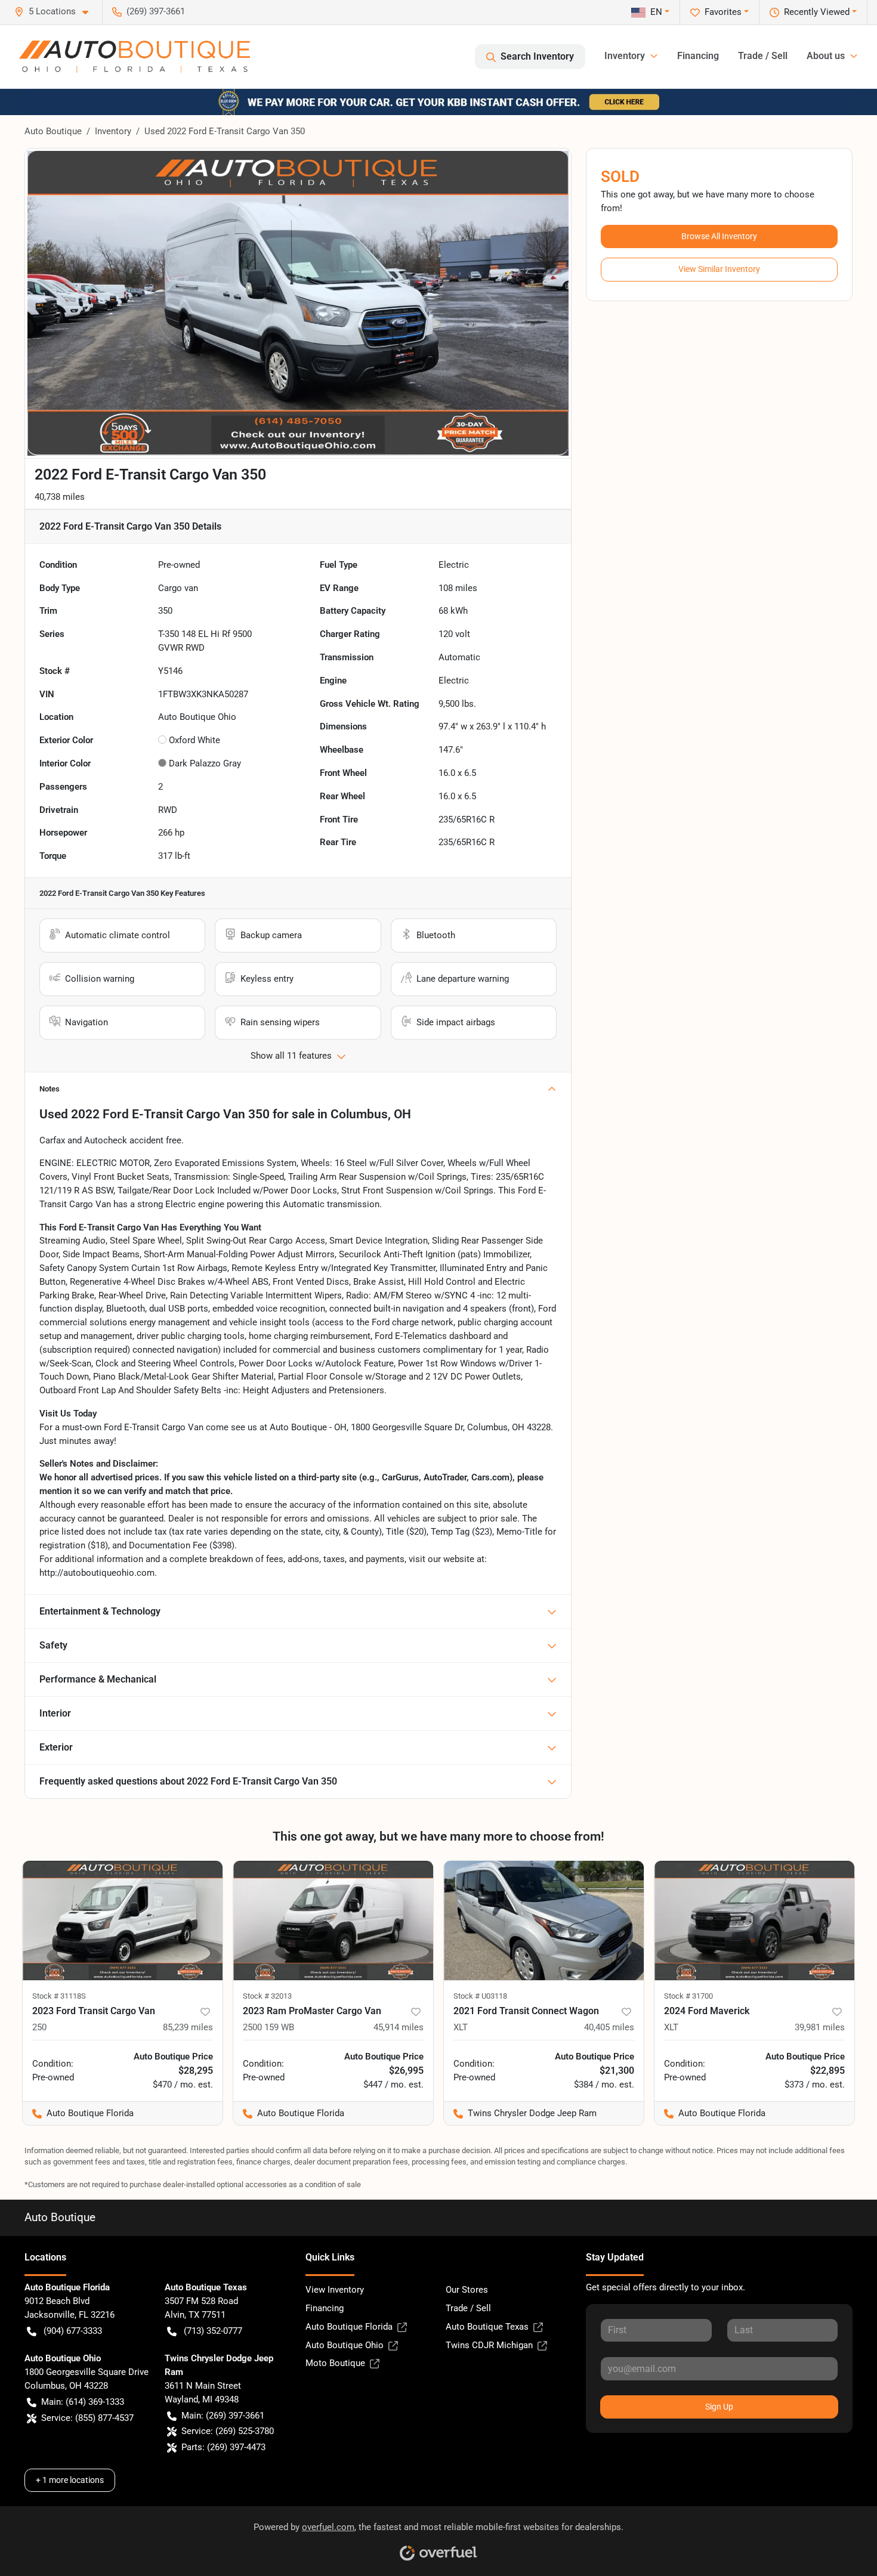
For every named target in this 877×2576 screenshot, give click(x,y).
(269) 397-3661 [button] (156, 11)
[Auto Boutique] (135, 57)
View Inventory (335, 2290)
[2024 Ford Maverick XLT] (754, 1921)
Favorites (723, 12)
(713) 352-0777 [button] (213, 2331)
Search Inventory (537, 56)
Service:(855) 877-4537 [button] (87, 2418)
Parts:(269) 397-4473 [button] (223, 2447)
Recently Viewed (817, 12)
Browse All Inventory (719, 236)
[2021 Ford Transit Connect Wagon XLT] (544, 1921)
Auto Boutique (53, 131)
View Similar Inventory (719, 269)
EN (656, 12)
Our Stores (467, 2290)
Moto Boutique (335, 2363)
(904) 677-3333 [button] (73, 2331)
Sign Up (719, 2407)
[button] (56, 12)
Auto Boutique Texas (487, 2327)
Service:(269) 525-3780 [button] (228, 2431)
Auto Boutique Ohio (345, 2345)
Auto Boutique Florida (349, 2327)
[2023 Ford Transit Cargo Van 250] (123, 1921)
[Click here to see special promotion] (438, 101)
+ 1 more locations (70, 2480)
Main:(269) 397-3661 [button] (223, 2416)
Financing (698, 56)
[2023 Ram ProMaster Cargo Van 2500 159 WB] (333, 1921)
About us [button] (826, 56)
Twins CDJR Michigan (489, 2345)
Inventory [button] (625, 56)
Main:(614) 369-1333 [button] (83, 2402)
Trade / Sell (763, 56)
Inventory (113, 131)
